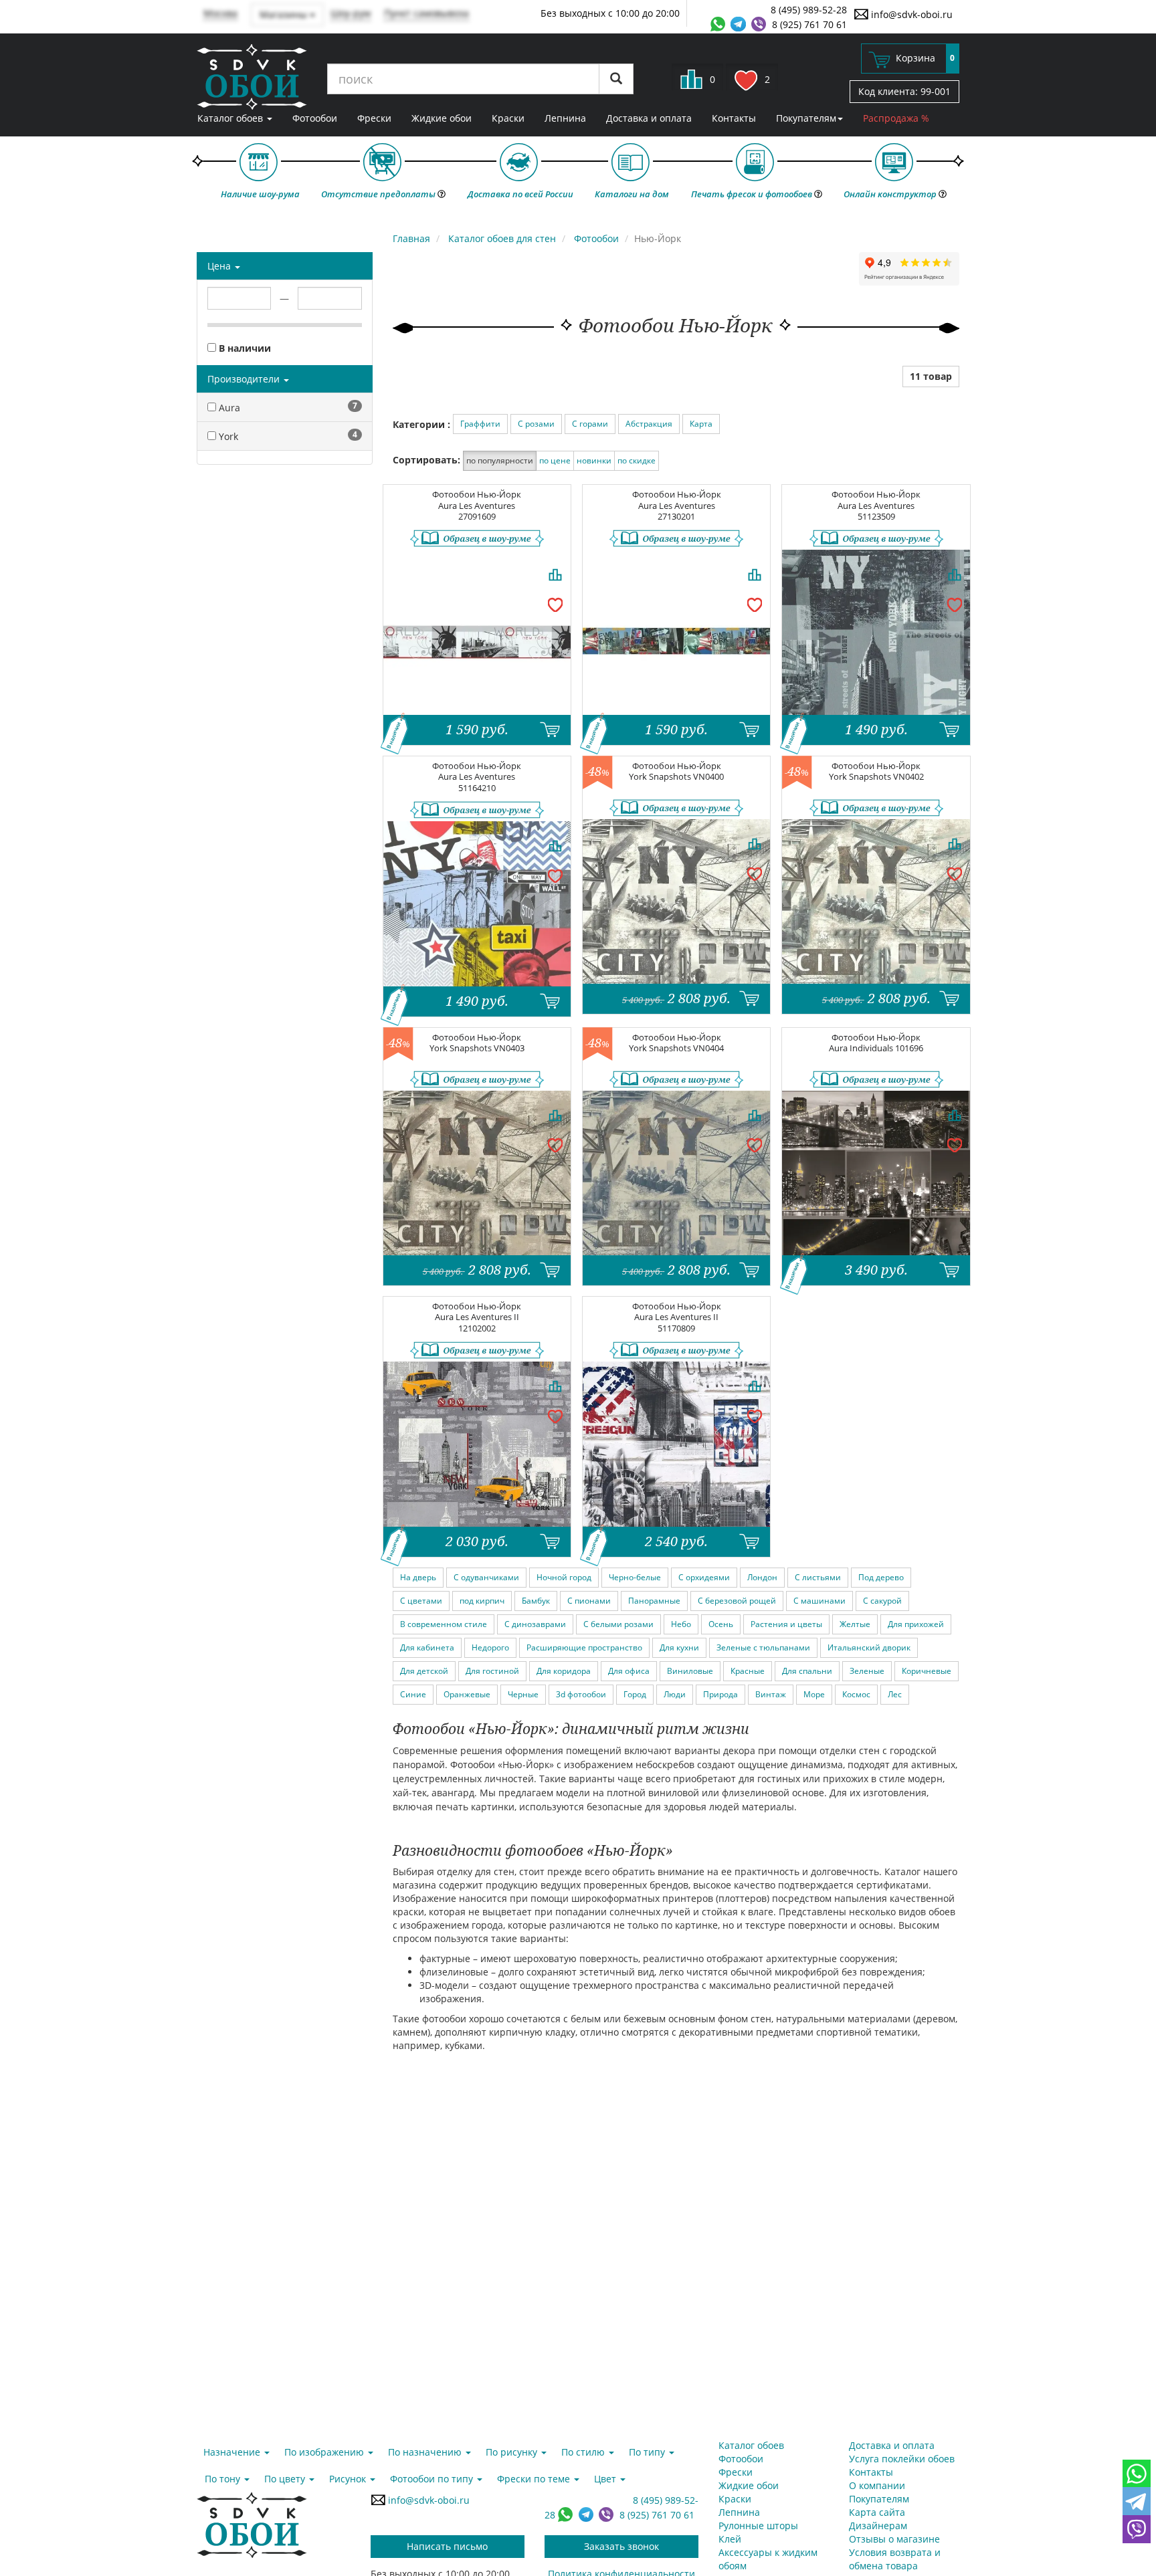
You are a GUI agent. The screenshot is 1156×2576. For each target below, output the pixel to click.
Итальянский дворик (869, 1647)
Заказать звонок (621, 2546)
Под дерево (881, 1577)
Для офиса (629, 1671)
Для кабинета (427, 1647)
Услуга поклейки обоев (902, 2459)
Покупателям (806, 118)
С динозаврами (535, 1624)
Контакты (734, 118)
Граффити (480, 424)
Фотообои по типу (433, 2479)
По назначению (426, 2452)
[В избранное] (555, 604)
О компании (877, 2485)
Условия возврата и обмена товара (895, 2559)
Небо (681, 1624)
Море (814, 1694)
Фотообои (315, 118)
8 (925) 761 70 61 (809, 24)
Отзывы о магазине (894, 2539)
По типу (648, 2452)
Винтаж (771, 1694)
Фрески (374, 118)
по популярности (500, 460)
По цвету (286, 2479)
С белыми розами (618, 1624)
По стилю (584, 2452)
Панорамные (654, 1601)
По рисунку (513, 2452)
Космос (856, 1694)
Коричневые (927, 1671)
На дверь (418, 1577)
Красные (748, 1671)
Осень (721, 1624)
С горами (590, 424)
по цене (555, 460)
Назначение (233, 2452)
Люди (675, 1694)
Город (635, 1694)
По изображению (325, 2452)
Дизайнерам (878, 2526)
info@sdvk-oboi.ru (910, 14)
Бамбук (536, 1601)
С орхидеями (704, 1577)
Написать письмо (447, 2546)
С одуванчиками (486, 1577)
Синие (413, 1694)
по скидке (637, 460)
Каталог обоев (231, 118)
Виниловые (690, 1671)
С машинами (820, 1601)
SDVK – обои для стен (252, 77)
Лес (895, 1694)
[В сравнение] (555, 574)
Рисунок (349, 2479)
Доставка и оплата (649, 118)
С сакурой (882, 1601)
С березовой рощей (737, 1601)
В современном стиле (444, 1624)
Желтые (855, 1624)
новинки (594, 460)
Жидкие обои (442, 118)
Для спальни (807, 1671)
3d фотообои (581, 1694)
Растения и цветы (786, 1624)
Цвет (606, 2479)
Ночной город (564, 1577)
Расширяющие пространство (584, 1647)
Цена (220, 266)
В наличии (244, 348)
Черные (523, 1694)
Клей (730, 2539)
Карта (701, 424)
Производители (245, 379)
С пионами (589, 1601)
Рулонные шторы (758, 2526)
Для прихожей (916, 1624)
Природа (720, 1694)
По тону (224, 2479)
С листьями (818, 1577)
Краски (508, 118)
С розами (536, 424)
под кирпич (482, 1601)
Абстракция (649, 424)
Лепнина (565, 118)
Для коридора (564, 1671)
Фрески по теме (535, 2479)
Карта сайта (877, 2512)
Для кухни (679, 1647)
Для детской (424, 1671)
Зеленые (867, 1671)
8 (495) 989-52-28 (809, 10)
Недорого (490, 1647)
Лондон (762, 1577)
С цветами (421, 1601)
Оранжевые (467, 1694)
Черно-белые (635, 1577)
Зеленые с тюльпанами (763, 1647)
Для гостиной (492, 1671)
